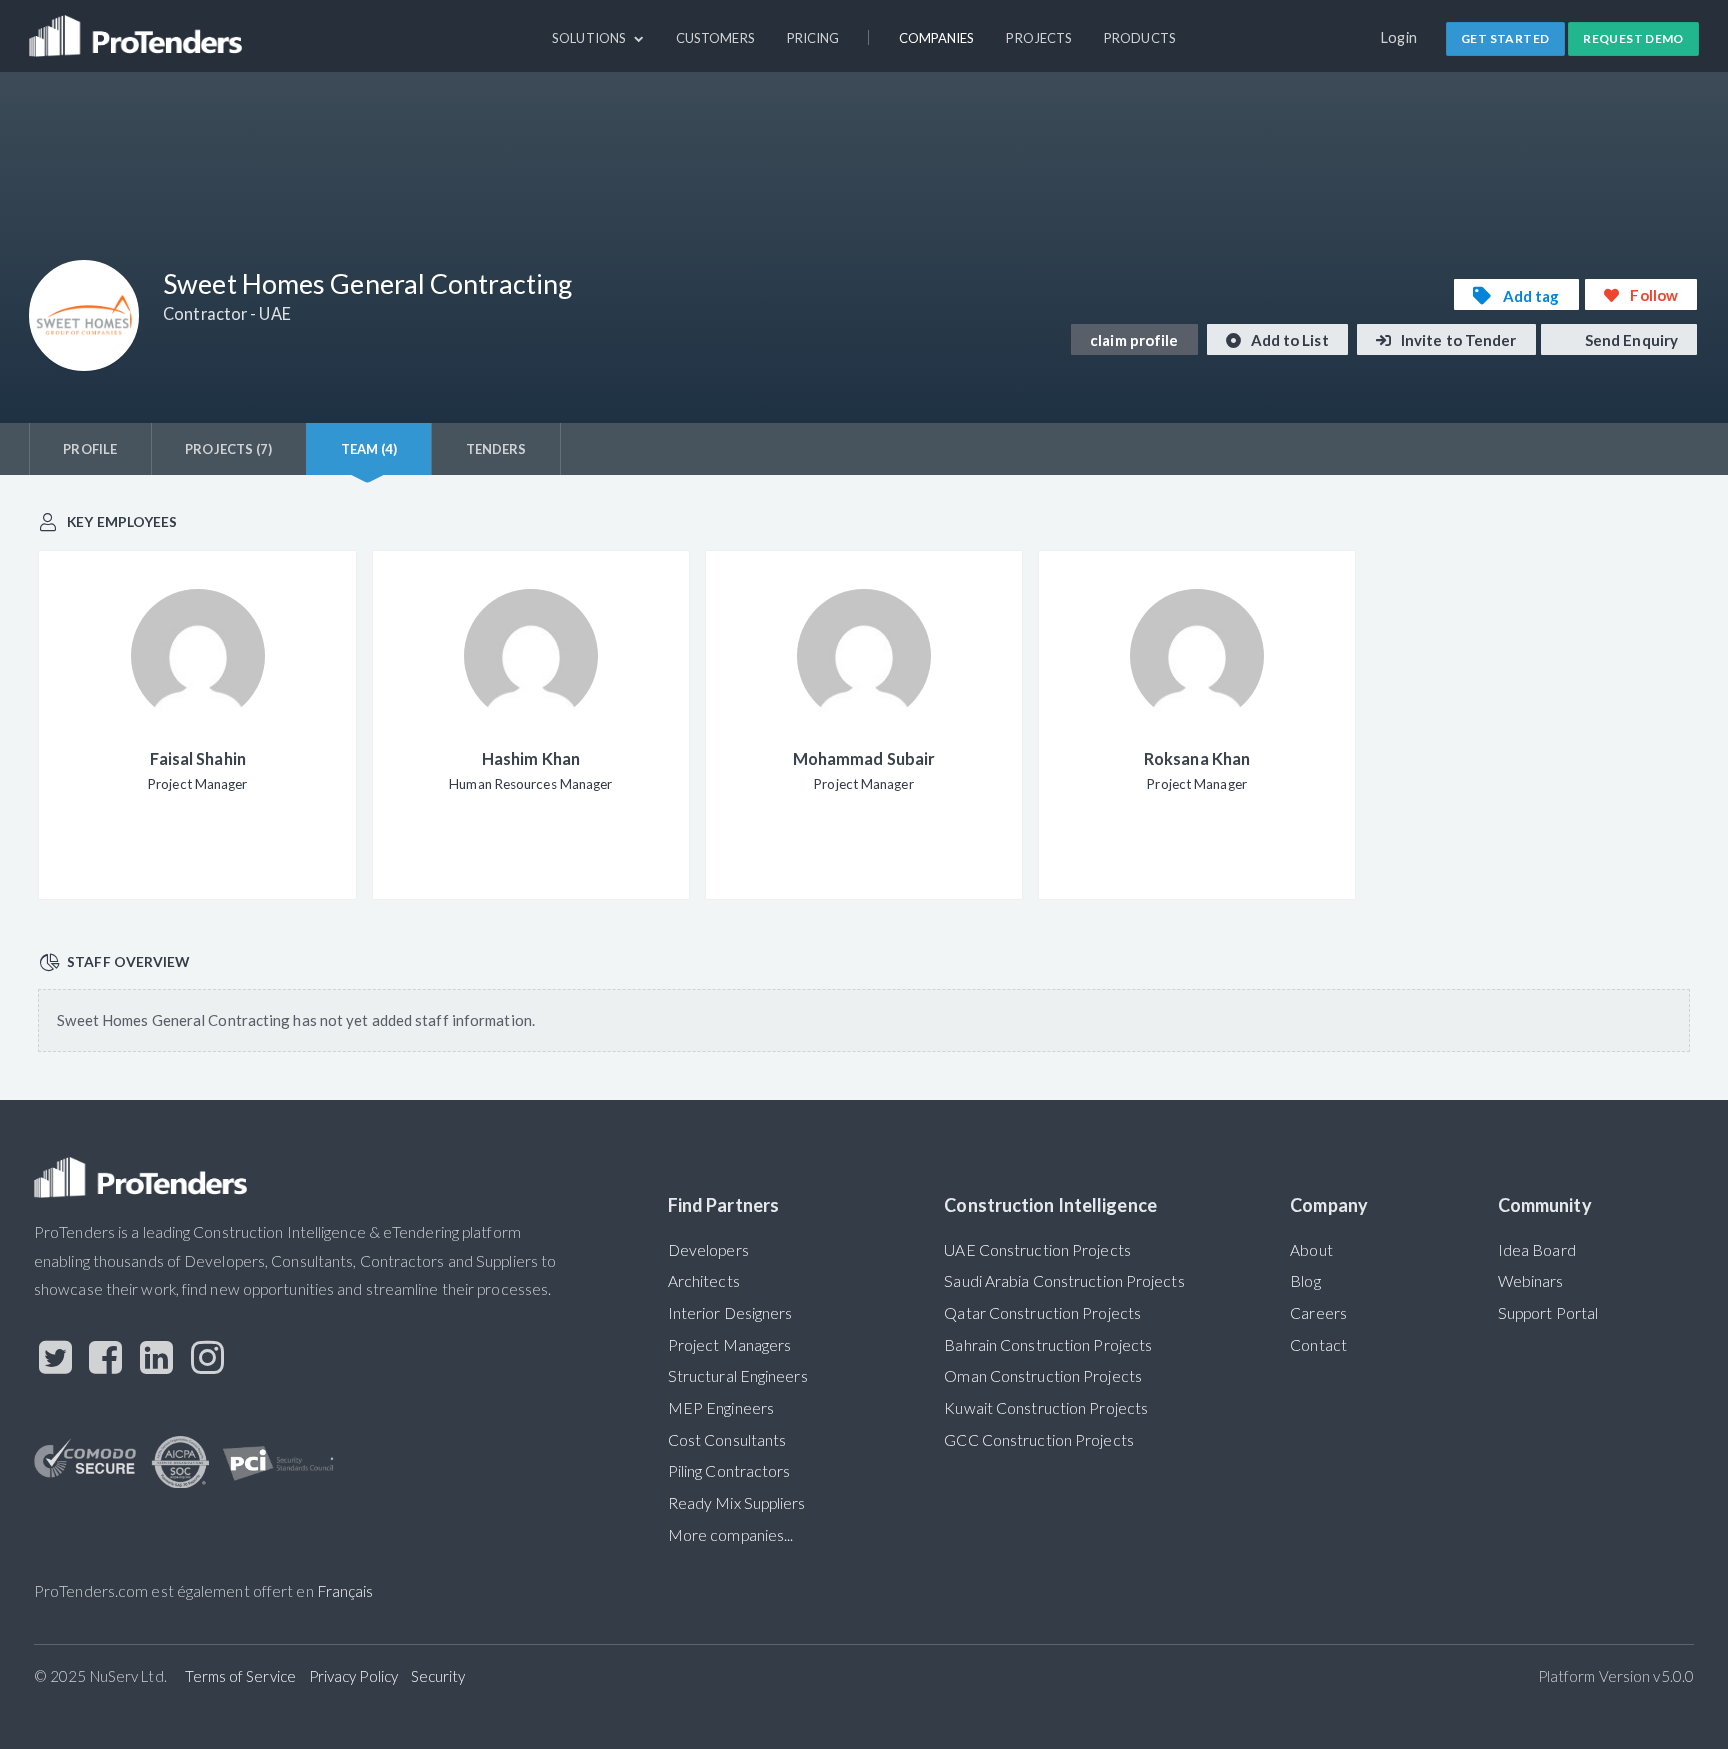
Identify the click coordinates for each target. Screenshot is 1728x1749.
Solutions (590, 38)
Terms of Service (240, 1676)
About (1311, 1250)
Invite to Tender (1457, 340)
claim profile (1134, 340)
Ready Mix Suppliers (737, 1503)
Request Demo (1633, 38)
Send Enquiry (1630, 340)
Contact (1318, 1345)
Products (1140, 38)
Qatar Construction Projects (1042, 1313)
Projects (1039, 38)
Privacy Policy (353, 1676)
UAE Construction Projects (1037, 1250)
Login (1399, 37)
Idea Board (1537, 1250)
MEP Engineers (721, 1408)
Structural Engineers (738, 1376)
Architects (704, 1281)
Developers (708, 1250)
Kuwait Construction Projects (1046, 1408)
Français (345, 1591)
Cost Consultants (727, 1440)
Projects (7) (228, 449)
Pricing (813, 38)
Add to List (1288, 340)
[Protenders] (138, 27)
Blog (1305, 1281)
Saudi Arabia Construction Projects (1064, 1281)
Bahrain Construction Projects (1048, 1345)
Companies (937, 38)
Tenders (496, 449)
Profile (90, 449)
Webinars (1531, 1281)
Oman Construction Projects (1043, 1376)
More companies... (731, 1535)
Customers (715, 38)
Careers (1318, 1313)
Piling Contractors (729, 1471)
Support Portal (1548, 1313)
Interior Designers (730, 1313)
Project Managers (730, 1345)
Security (438, 1676)
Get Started (1505, 38)
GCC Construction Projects (1038, 1440)
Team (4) (369, 449)
